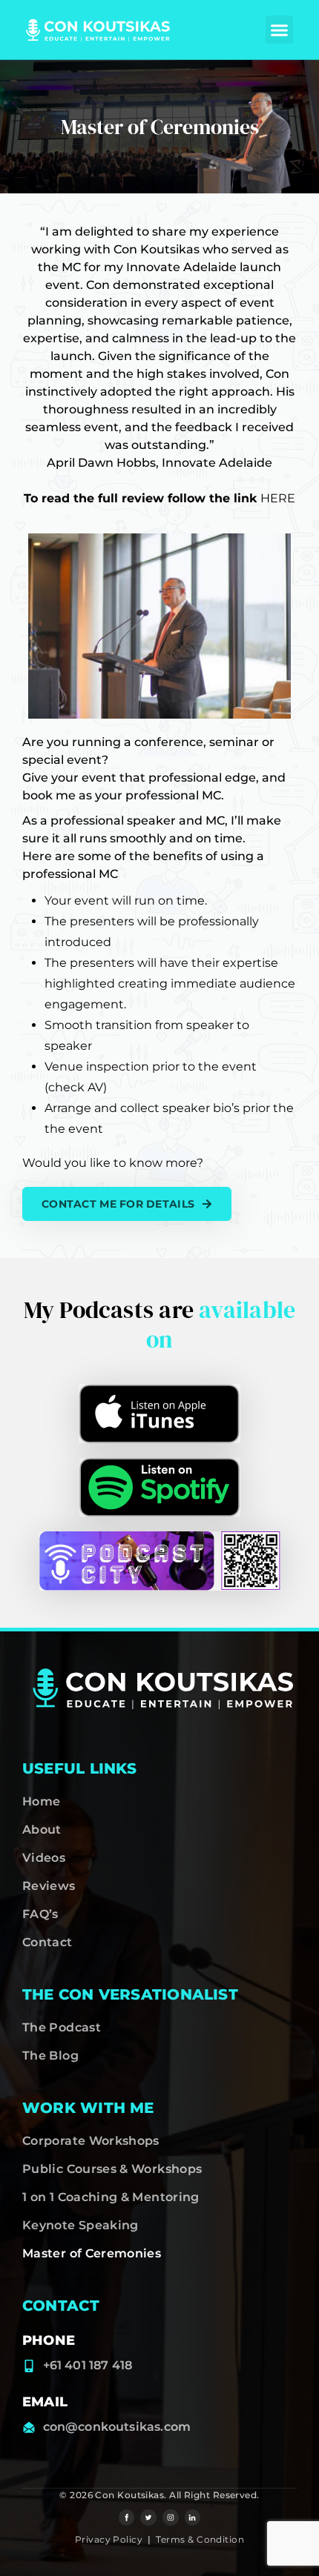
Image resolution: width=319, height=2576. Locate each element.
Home (41, 1801)
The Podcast (62, 2027)
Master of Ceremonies (92, 2253)
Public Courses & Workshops (112, 2169)
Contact (47, 1942)
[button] (280, 30)
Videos (44, 1858)
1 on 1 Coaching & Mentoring (111, 2197)
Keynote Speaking (80, 2225)
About (42, 1830)
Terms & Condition (200, 2539)
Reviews (49, 1886)
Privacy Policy (109, 2539)
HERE (278, 498)
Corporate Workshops (91, 2141)
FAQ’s (40, 1914)
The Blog (50, 2056)
